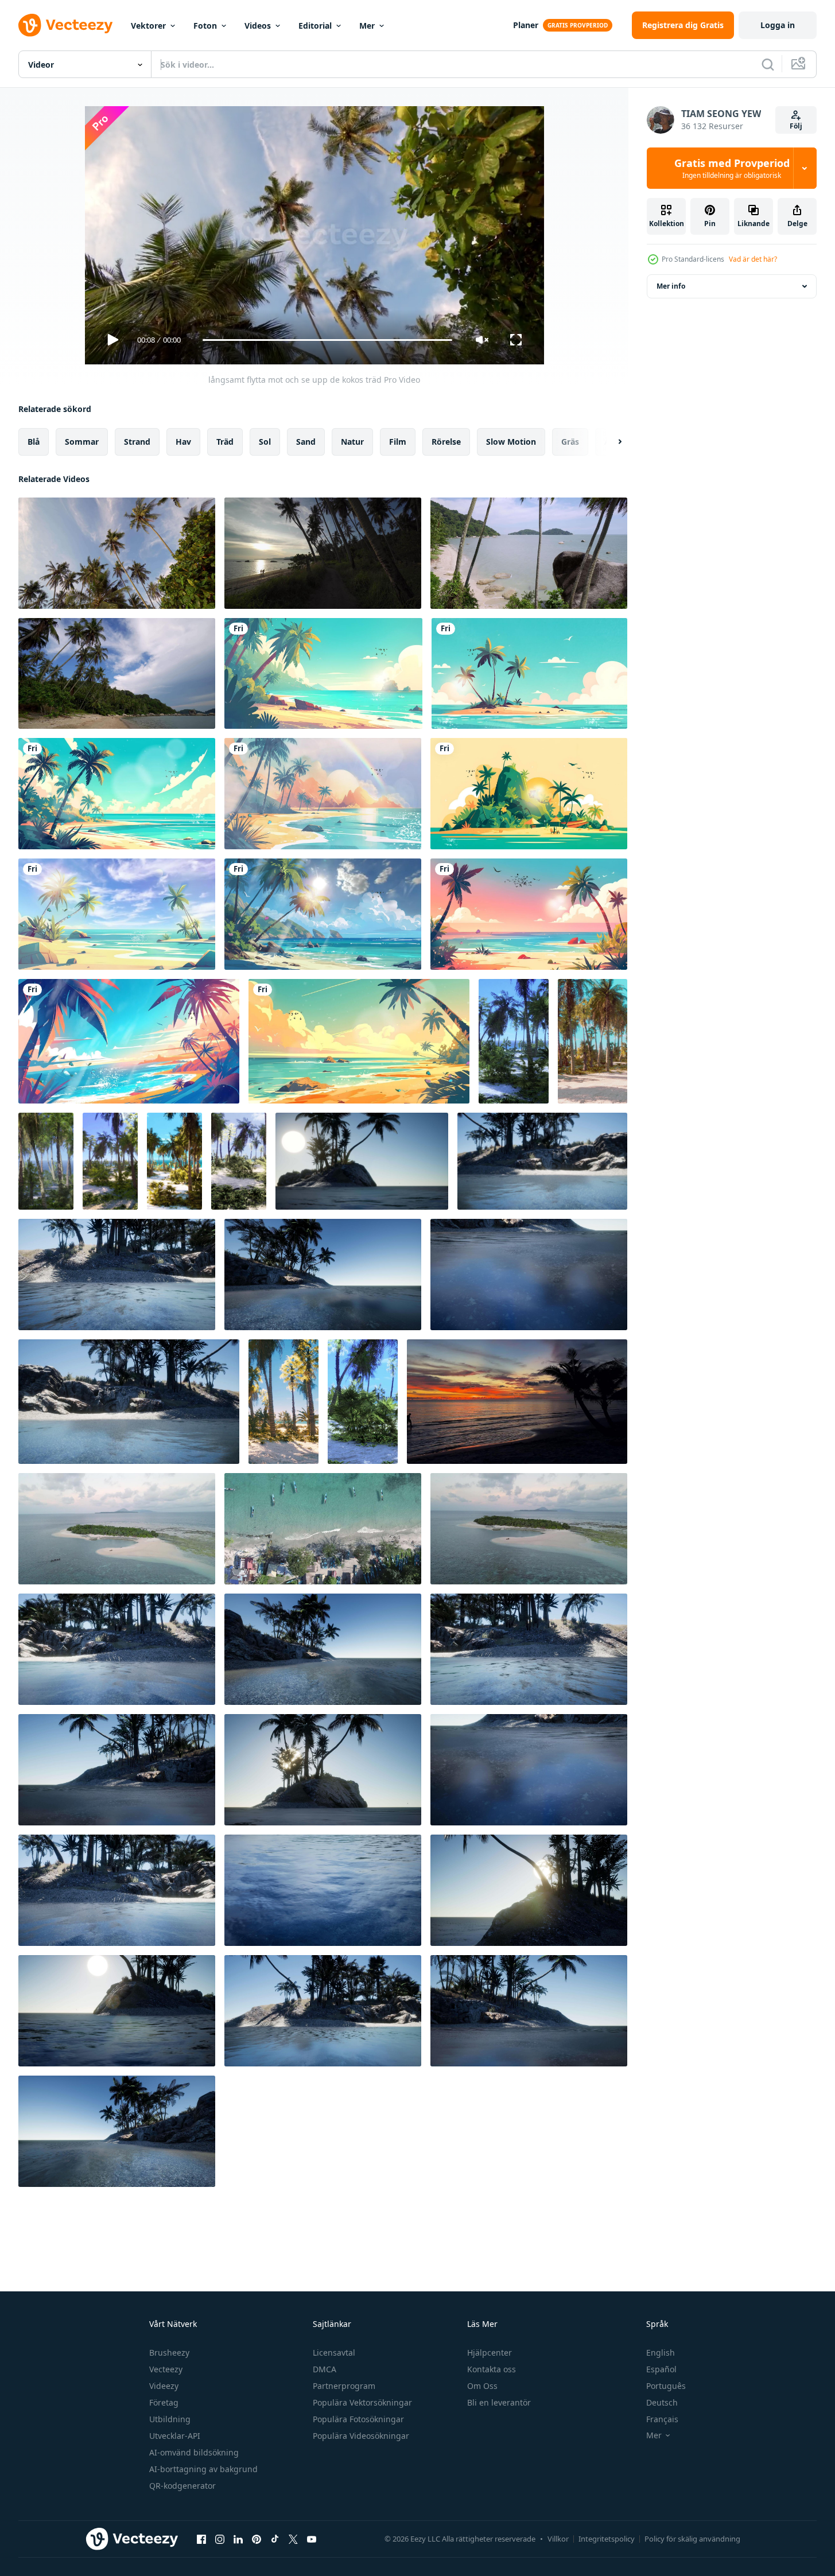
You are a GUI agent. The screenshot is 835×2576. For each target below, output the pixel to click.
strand (137, 442)
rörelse (446, 442)
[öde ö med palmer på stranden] (514, 1041)
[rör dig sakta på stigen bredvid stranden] (323, 553)
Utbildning (170, 2419)
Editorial (315, 26)
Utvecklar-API (175, 2436)
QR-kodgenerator (182, 2486)
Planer (526, 25)
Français (662, 2419)
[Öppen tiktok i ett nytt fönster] (275, 2539)
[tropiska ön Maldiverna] (362, 1161)
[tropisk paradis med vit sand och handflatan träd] (593, 1041)
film (398, 442)
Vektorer (148, 26)
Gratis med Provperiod (732, 168)
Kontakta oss (492, 2369)
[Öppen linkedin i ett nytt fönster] (238, 2539)
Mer (367, 26)
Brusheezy (169, 2352)
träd (225, 442)
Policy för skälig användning (692, 2539)
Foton (205, 26)
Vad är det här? (753, 259)
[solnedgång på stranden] (517, 1402)
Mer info (671, 286)
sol (265, 442)
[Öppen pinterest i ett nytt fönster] (257, 2539)
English (661, 2352)
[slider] (327, 340)
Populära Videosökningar (361, 2436)
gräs (570, 442)
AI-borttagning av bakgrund (203, 2469)
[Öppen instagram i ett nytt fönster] (220, 2539)
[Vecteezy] (65, 25)
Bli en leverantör (499, 2402)
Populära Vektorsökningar (362, 2402)
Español (661, 2369)
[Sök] (768, 64)
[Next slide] (610, 442)
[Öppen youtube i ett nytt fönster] (312, 2539)
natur (352, 442)
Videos (258, 26)
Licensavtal (334, 2352)
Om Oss (482, 2386)
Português (666, 2386)
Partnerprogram (344, 2386)
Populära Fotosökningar (358, 2419)
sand (306, 442)
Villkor (558, 2539)
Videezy (164, 2386)
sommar (82, 442)
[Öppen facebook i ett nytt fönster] (201, 2539)
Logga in (778, 25)
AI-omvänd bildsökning (194, 2452)
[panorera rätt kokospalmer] (117, 673)
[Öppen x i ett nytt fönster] (293, 2539)
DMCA (325, 2369)
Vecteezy (166, 2369)
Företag (164, 2402)
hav (183, 442)
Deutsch (662, 2402)
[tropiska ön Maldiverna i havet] (542, 1161)
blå (34, 442)
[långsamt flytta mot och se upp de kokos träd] (117, 553)
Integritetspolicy (607, 2539)
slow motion (511, 442)
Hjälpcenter (490, 2352)
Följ (796, 126)
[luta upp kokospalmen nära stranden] (529, 553)
